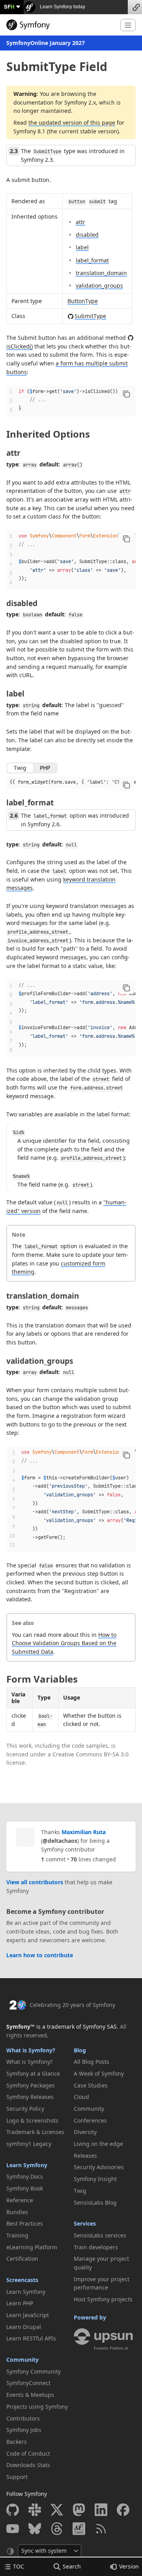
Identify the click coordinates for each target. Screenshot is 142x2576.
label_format (92, 260)
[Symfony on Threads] (57, 2529)
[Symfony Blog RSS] (101, 2529)
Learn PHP (20, 2303)
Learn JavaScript (28, 2315)
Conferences (90, 2120)
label (82, 247)
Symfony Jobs (24, 2430)
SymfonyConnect (28, 2383)
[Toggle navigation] (128, 25)
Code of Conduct (28, 2453)
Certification (22, 2259)
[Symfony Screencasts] (79, 2529)
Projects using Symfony (37, 2407)
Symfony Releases (30, 2097)
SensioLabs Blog (95, 2203)
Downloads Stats (28, 2465)
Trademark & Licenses (35, 2132)
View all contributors (35, 1882)
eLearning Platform (32, 2247)
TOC (19, 2566)
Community (22, 2360)
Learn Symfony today (62, 7)
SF (9, 7)
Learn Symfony (27, 2165)
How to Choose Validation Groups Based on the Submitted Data (64, 1643)
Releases (85, 2156)
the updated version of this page (72, 123)
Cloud (81, 2097)
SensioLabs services (100, 2235)
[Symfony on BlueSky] (35, 2529)
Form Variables (42, 1679)
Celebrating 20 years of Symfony (72, 2005)
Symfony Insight (95, 2179)
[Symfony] (60, 25)
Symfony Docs (25, 2176)
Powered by (90, 2317)
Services (85, 2223)
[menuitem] (37, 2062)
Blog (80, 2050)
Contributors (23, 2418)
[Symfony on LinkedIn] (101, 2510)
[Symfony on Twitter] (57, 2510)
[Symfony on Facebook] (123, 2510)
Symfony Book (25, 2188)
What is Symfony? (31, 2050)
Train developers (96, 2247)
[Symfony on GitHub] (13, 2510)
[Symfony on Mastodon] (79, 2510)
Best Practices (25, 2223)
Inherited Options (48, 434)
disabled (87, 235)
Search (72, 2566)
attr (80, 222)
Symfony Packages (31, 2085)
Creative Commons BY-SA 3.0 (91, 1754)
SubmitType (90, 316)
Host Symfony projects (103, 2299)
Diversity (85, 2132)
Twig (80, 2191)
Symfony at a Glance (33, 2073)
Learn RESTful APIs (31, 2338)
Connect (135, 7)
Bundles (17, 2212)
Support (17, 2477)
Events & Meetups (30, 2395)
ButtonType (83, 301)
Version (129, 2566)
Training (17, 2235)
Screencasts (22, 2280)
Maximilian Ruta (84, 1832)
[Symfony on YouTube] (13, 2529)
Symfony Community (34, 2371)
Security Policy (25, 2109)
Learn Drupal (24, 2327)
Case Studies (91, 2085)
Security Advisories (99, 2167)
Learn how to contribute (40, 1955)
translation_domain (101, 273)
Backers (17, 2442)
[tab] (20, 768)
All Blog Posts (92, 2062)
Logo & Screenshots (32, 2120)
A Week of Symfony (99, 2073)
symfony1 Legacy (29, 2144)
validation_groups (99, 285)
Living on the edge (98, 2144)
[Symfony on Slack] (35, 2510)
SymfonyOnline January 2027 (46, 43)
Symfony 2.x (80, 102)
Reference (20, 2200)
